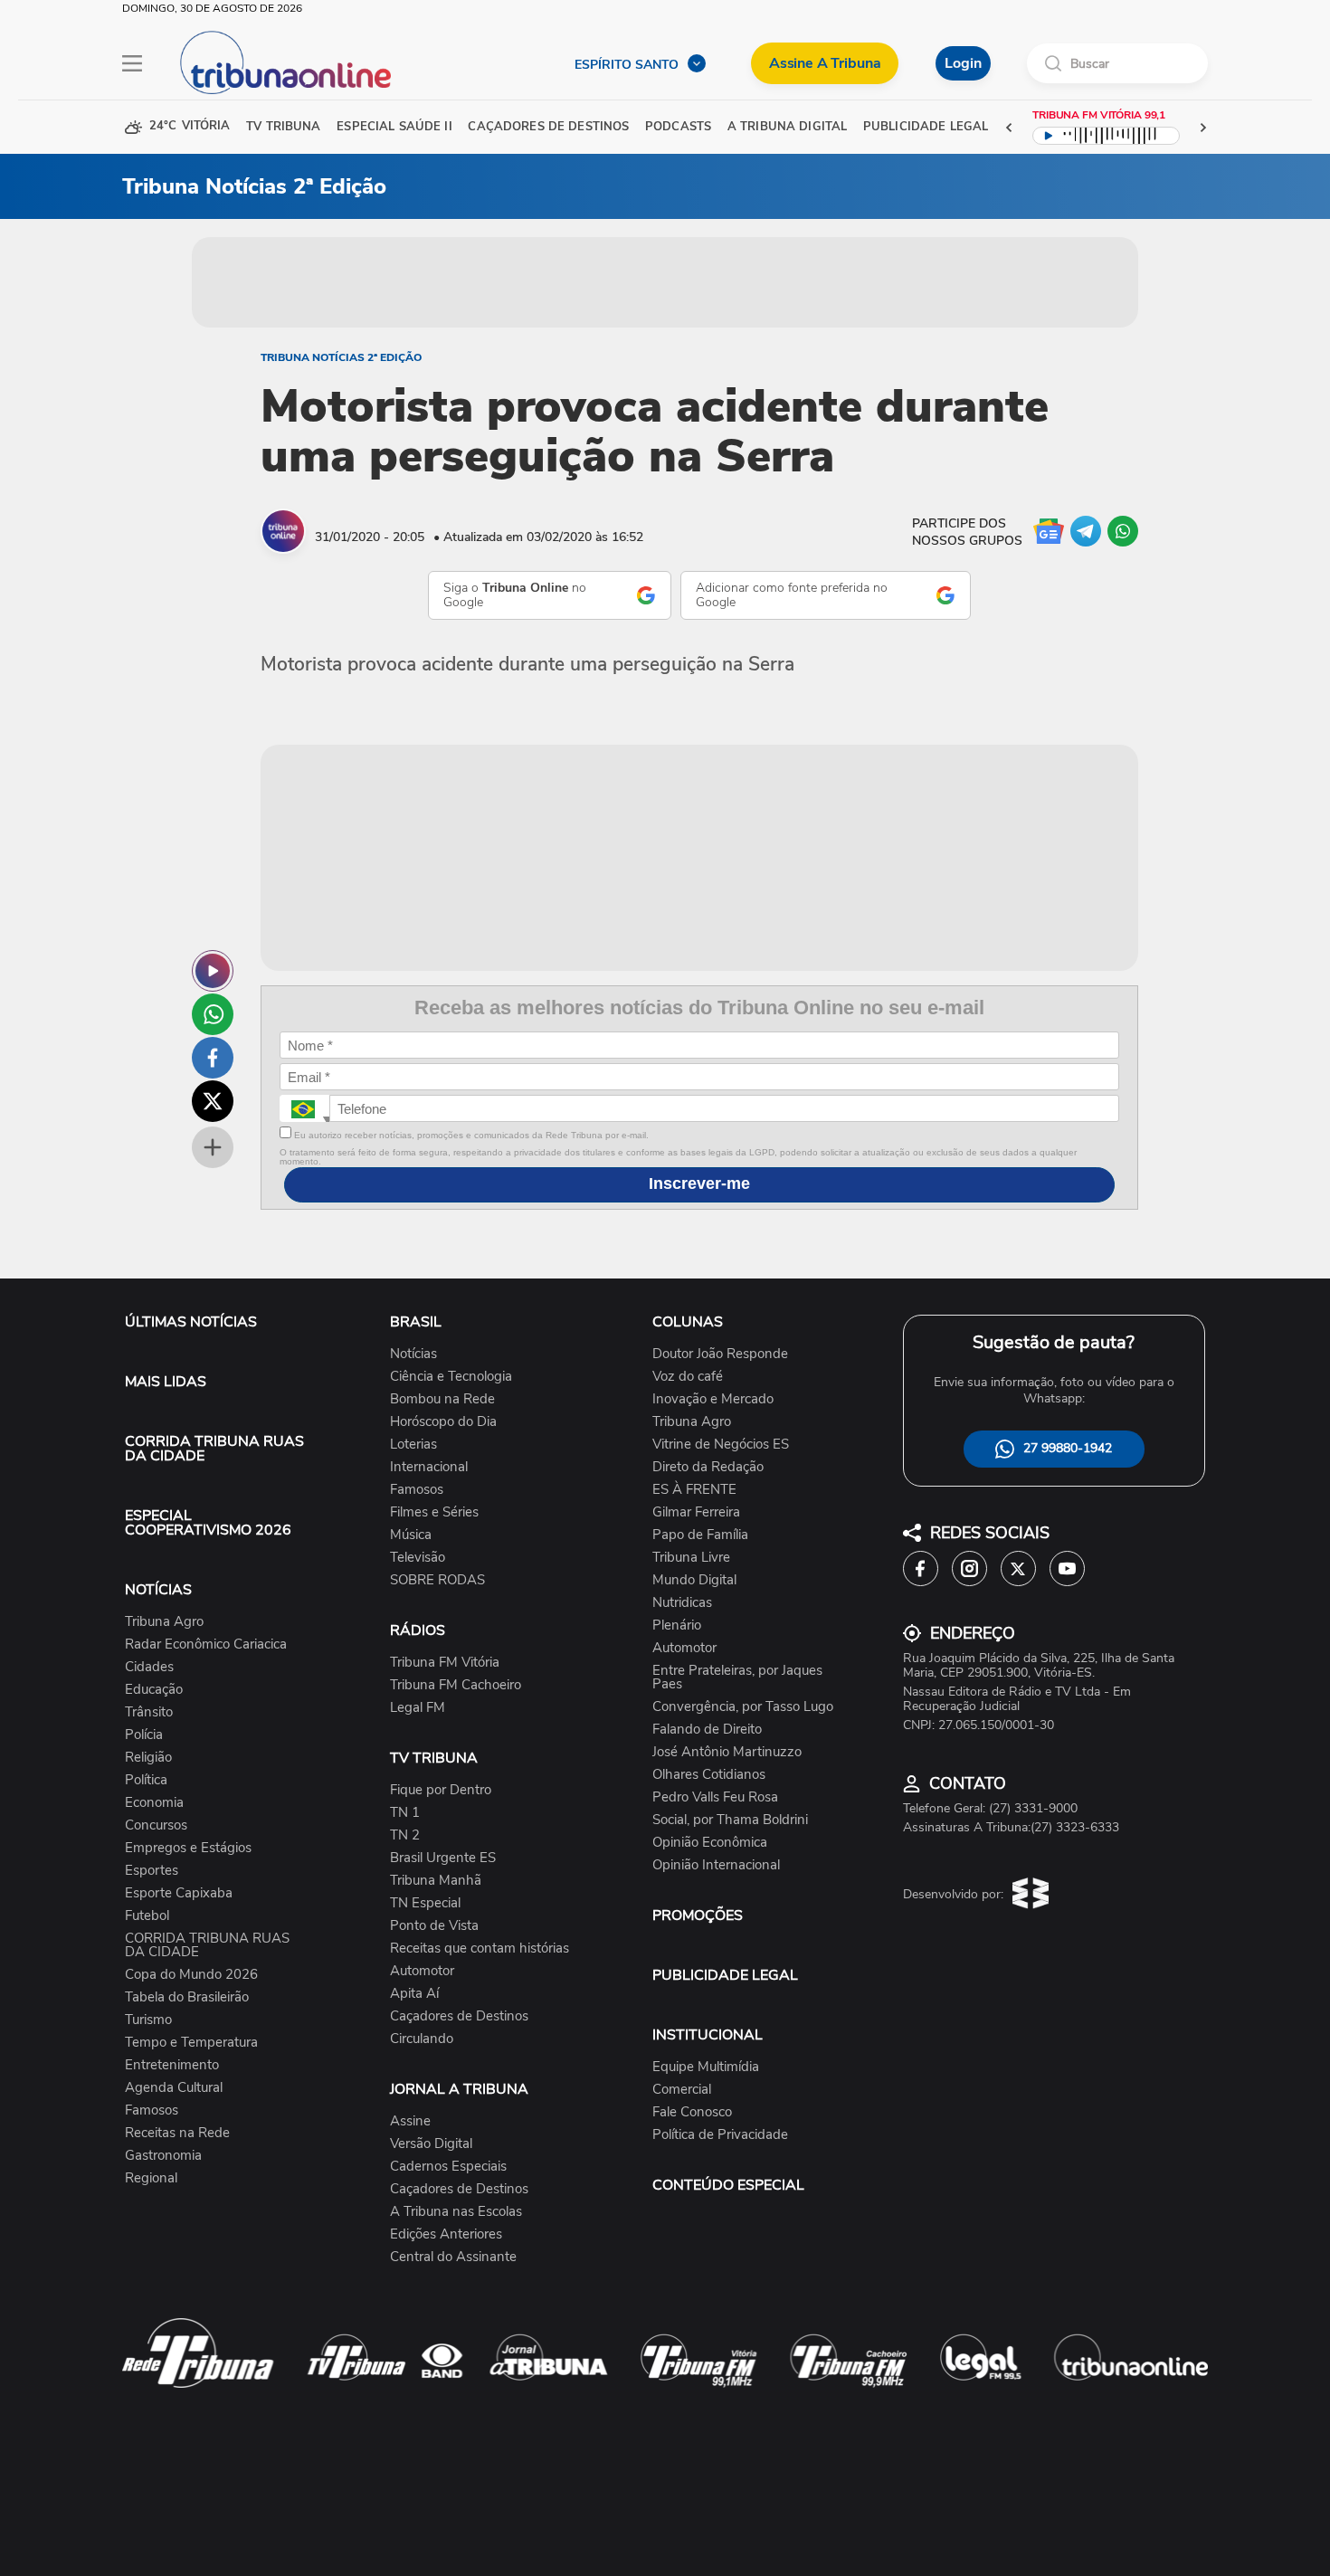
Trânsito (149, 1712)
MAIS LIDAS (166, 1382)
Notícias (413, 1354)
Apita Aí (414, 1994)
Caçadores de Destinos (459, 2016)
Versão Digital (431, 2144)
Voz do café (688, 1377)
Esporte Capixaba (179, 1893)
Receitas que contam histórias (480, 1949)
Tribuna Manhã (436, 1881)
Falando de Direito (707, 1730)
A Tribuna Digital (787, 127)
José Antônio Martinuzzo (727, 1752)
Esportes (152, 1871)
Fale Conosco (692, 2112)
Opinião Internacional (716, 1865)
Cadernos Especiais (448, 2167)
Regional (151, 2178)
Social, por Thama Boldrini (730, 1820)
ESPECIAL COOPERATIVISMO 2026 (208, 1523)
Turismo (148, 2020)
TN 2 (405, 1835)
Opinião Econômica (710, 1843)
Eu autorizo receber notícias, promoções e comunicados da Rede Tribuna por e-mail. (470, 1135)
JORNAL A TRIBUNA (459, 2089)
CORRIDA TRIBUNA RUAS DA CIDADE (214, 1449)
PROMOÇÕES (698, 1915)
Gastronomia (163, 2156)
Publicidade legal (926, 127)
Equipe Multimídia (706, 2067)
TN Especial (425, 1903)
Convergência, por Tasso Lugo (743, 1707)
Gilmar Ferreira (696, 1512)
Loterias (413, 1445)
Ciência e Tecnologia (451, 1377)
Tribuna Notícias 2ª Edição (341, 357)
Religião (148, 1758)
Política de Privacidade (720, 2135)
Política (146, 1780)
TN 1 (405, 1813)
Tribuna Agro (164, 1622)
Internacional (429, 1467)
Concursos (156, 1825)
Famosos (152, 2110)
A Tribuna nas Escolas (456, 2212)
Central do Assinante (453, 2257)
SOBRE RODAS (437, 1580)
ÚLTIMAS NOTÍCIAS (191, 1322)
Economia (154, 1803)
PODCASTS (678, 127)
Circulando (422, 2039)
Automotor (422, 1971)
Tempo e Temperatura (191, 2043)
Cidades (149, 1667)
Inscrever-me (699, 1183)
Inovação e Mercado (713, 1399)
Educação (154, 1690)
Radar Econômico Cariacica (206, 1644)
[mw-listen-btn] (213, 971)
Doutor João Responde (720, 1354)
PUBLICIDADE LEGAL (725, 1975)
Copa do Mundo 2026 (191, 1975)
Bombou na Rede (442, 1399)
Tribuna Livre (691, 1558)
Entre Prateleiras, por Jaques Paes (737, 1678)
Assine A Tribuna (825, 63)
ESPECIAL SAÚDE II (394, 127)
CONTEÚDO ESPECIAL (728, 2185)
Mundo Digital (694, 1580)
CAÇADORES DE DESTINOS (548, 127)
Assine (410, 2121)
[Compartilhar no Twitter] (213, 1101)
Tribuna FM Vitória (445, 1663)
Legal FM (418, 1708)
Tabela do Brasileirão (187, 1997)
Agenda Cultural (174, 2088)
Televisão (418, 1558)
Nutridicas (682, 1603)
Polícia (144, 1735)
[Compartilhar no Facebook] (213, 1058)
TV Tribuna (283, 127)
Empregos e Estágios (188, 1848)
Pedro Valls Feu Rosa (715, 1797)
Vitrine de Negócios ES (721, 1445)
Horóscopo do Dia (443, 1422)
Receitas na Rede (177, 2133)
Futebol (147, 1916)
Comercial (682, 2090)
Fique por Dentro (441, 1790)
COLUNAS (688, 1322)
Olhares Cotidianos (709, 1775)
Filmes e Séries (434, 1512)
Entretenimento (172, 2065)
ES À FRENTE (694, 1490)
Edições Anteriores (446, 2234)
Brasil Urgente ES (443, 1858)
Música (411, 1535)
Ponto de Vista (434, 1926)
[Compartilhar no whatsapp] (213, 1014)
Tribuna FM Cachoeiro (456, 1685)
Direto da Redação (708, 1467)
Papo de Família (700, 1535)
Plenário (677, 1625)
